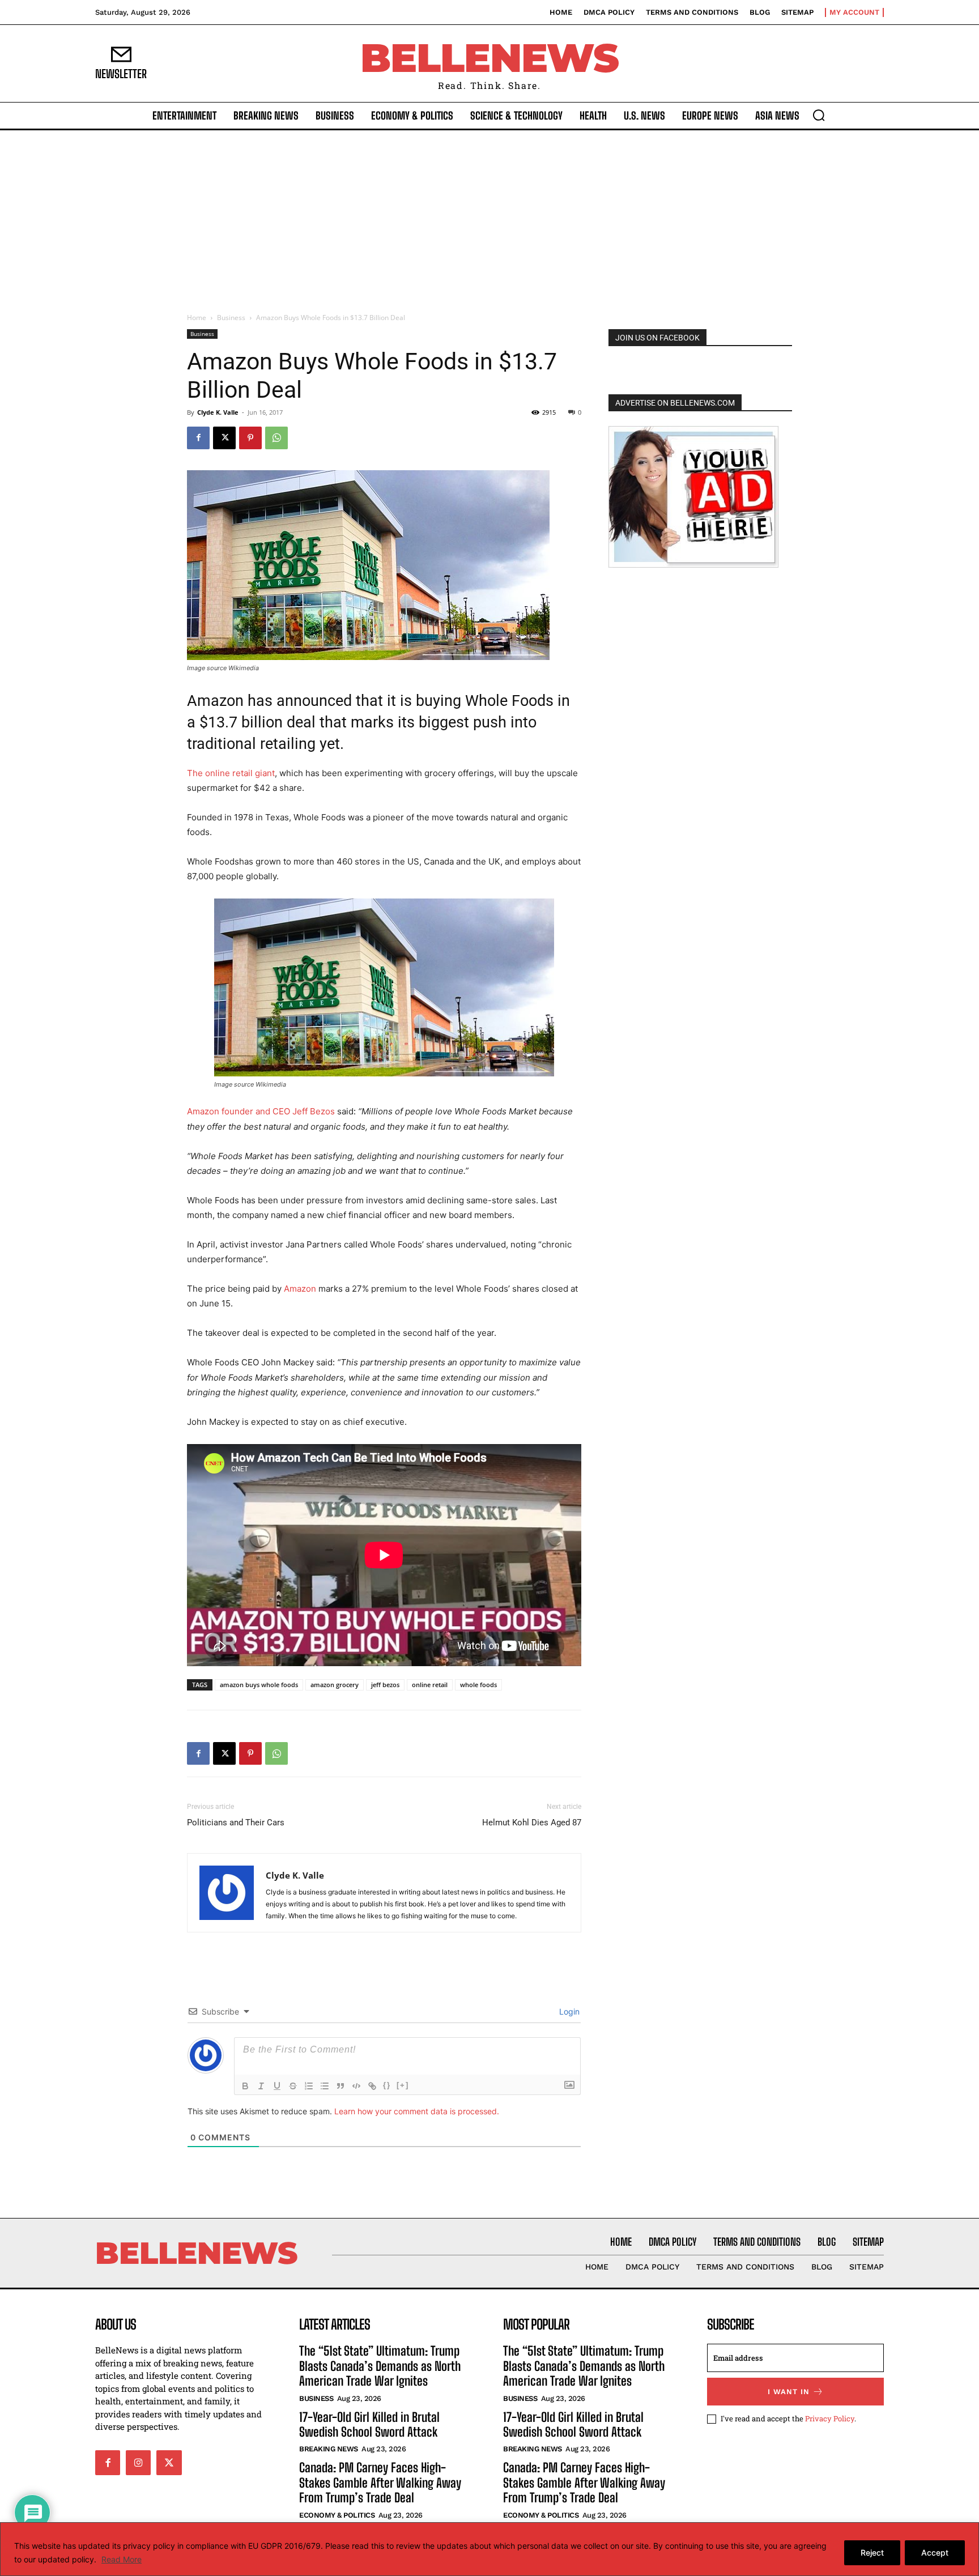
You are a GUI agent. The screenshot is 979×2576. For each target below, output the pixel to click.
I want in (789, 2392)
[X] (224, 438)
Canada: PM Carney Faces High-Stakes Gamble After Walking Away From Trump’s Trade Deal (380, 2483)
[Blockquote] (340, 2086)
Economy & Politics (337, 2515)
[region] (489, 2549)
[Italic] (261, 2086)
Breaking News (329, 2449)
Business (231, 318)
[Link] (372, 2086)
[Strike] (293, 2086)
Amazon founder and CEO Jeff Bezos (262, 1111)
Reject (872, 2552)
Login (568, 2011)
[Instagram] (138, 2463)
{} (387, 2085)
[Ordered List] (309, 2086)
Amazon (300, 1289)
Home (197, 318)
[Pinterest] (250, 438)
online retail (430, 1685)
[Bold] (245, 2086)
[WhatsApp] (276, 438)
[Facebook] (198, 438)
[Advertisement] (489, 215)
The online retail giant (231, 773)
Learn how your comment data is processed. (417, 2111)
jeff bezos (385, 1685)
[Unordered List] (325, 2086)
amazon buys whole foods (259, 1685)
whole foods (478, 1685)
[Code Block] (356, 2086)
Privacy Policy (830, 2419)
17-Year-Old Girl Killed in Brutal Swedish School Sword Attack (369, 2424)
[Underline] (277, 2086)
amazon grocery (335, 1685)
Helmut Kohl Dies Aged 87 (532, 1823)
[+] (403, 2085)
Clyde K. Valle (218, 412)
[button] (819, 115)
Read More (122, 2559)
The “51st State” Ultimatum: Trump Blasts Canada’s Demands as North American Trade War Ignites (380, 2366)
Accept (935, 2552)
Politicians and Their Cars (236, 1823)
